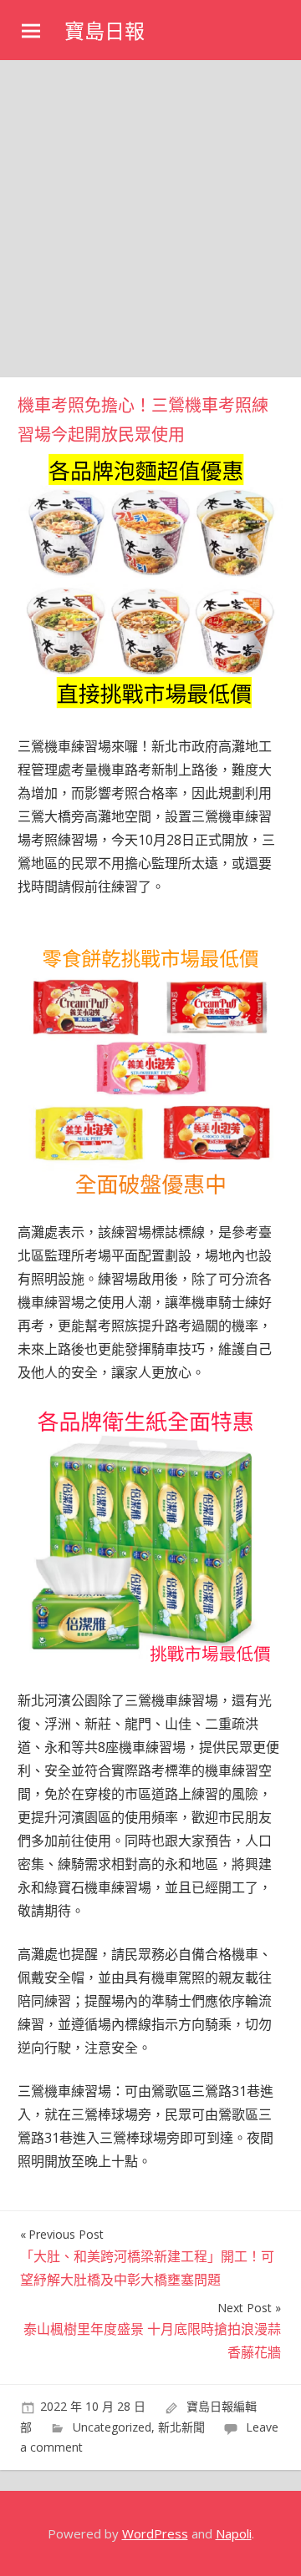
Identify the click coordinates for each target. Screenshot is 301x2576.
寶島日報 (105, 31)
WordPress (155, 2533)
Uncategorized (112, 2427)
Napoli (234, 2533)
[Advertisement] (150, 219)
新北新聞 (181, 2427)
